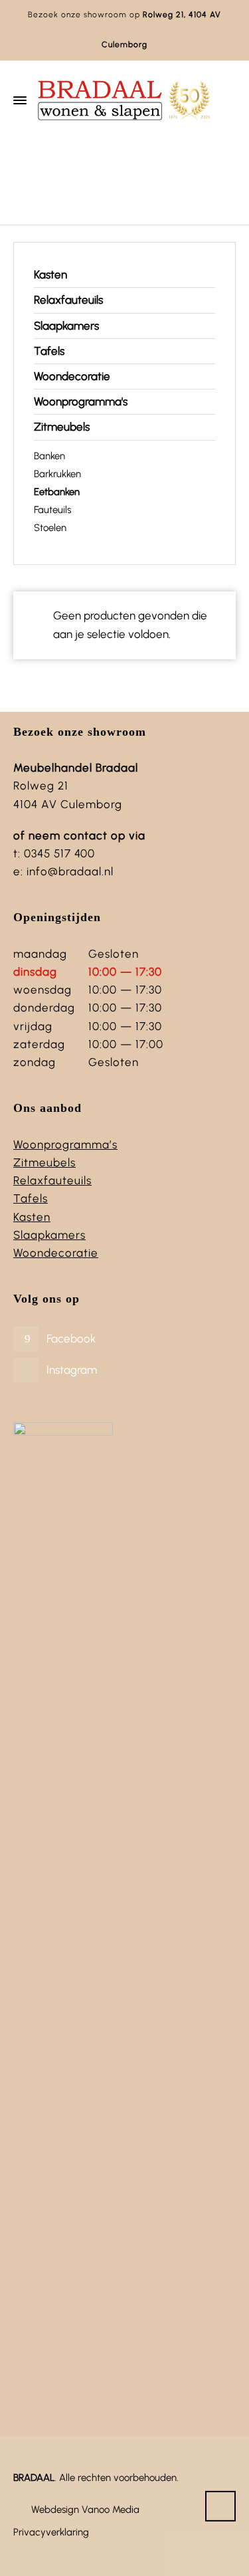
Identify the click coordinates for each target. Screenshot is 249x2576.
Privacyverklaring (51, 2532)
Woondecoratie (72, 376)
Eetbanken (57, 492)
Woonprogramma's (81, 401)
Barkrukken (57, 474)
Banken (49, 456)
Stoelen (50, 528)
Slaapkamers (66, 326)
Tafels (49, 351)
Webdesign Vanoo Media (85, 2510)
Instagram (72, 1370)
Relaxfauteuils (68, 300)
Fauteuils (52, 510)
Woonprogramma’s (65, 1144)
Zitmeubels (123, 178)
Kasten (50, 274)
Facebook (71, 1339)
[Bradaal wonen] (124, 100)
